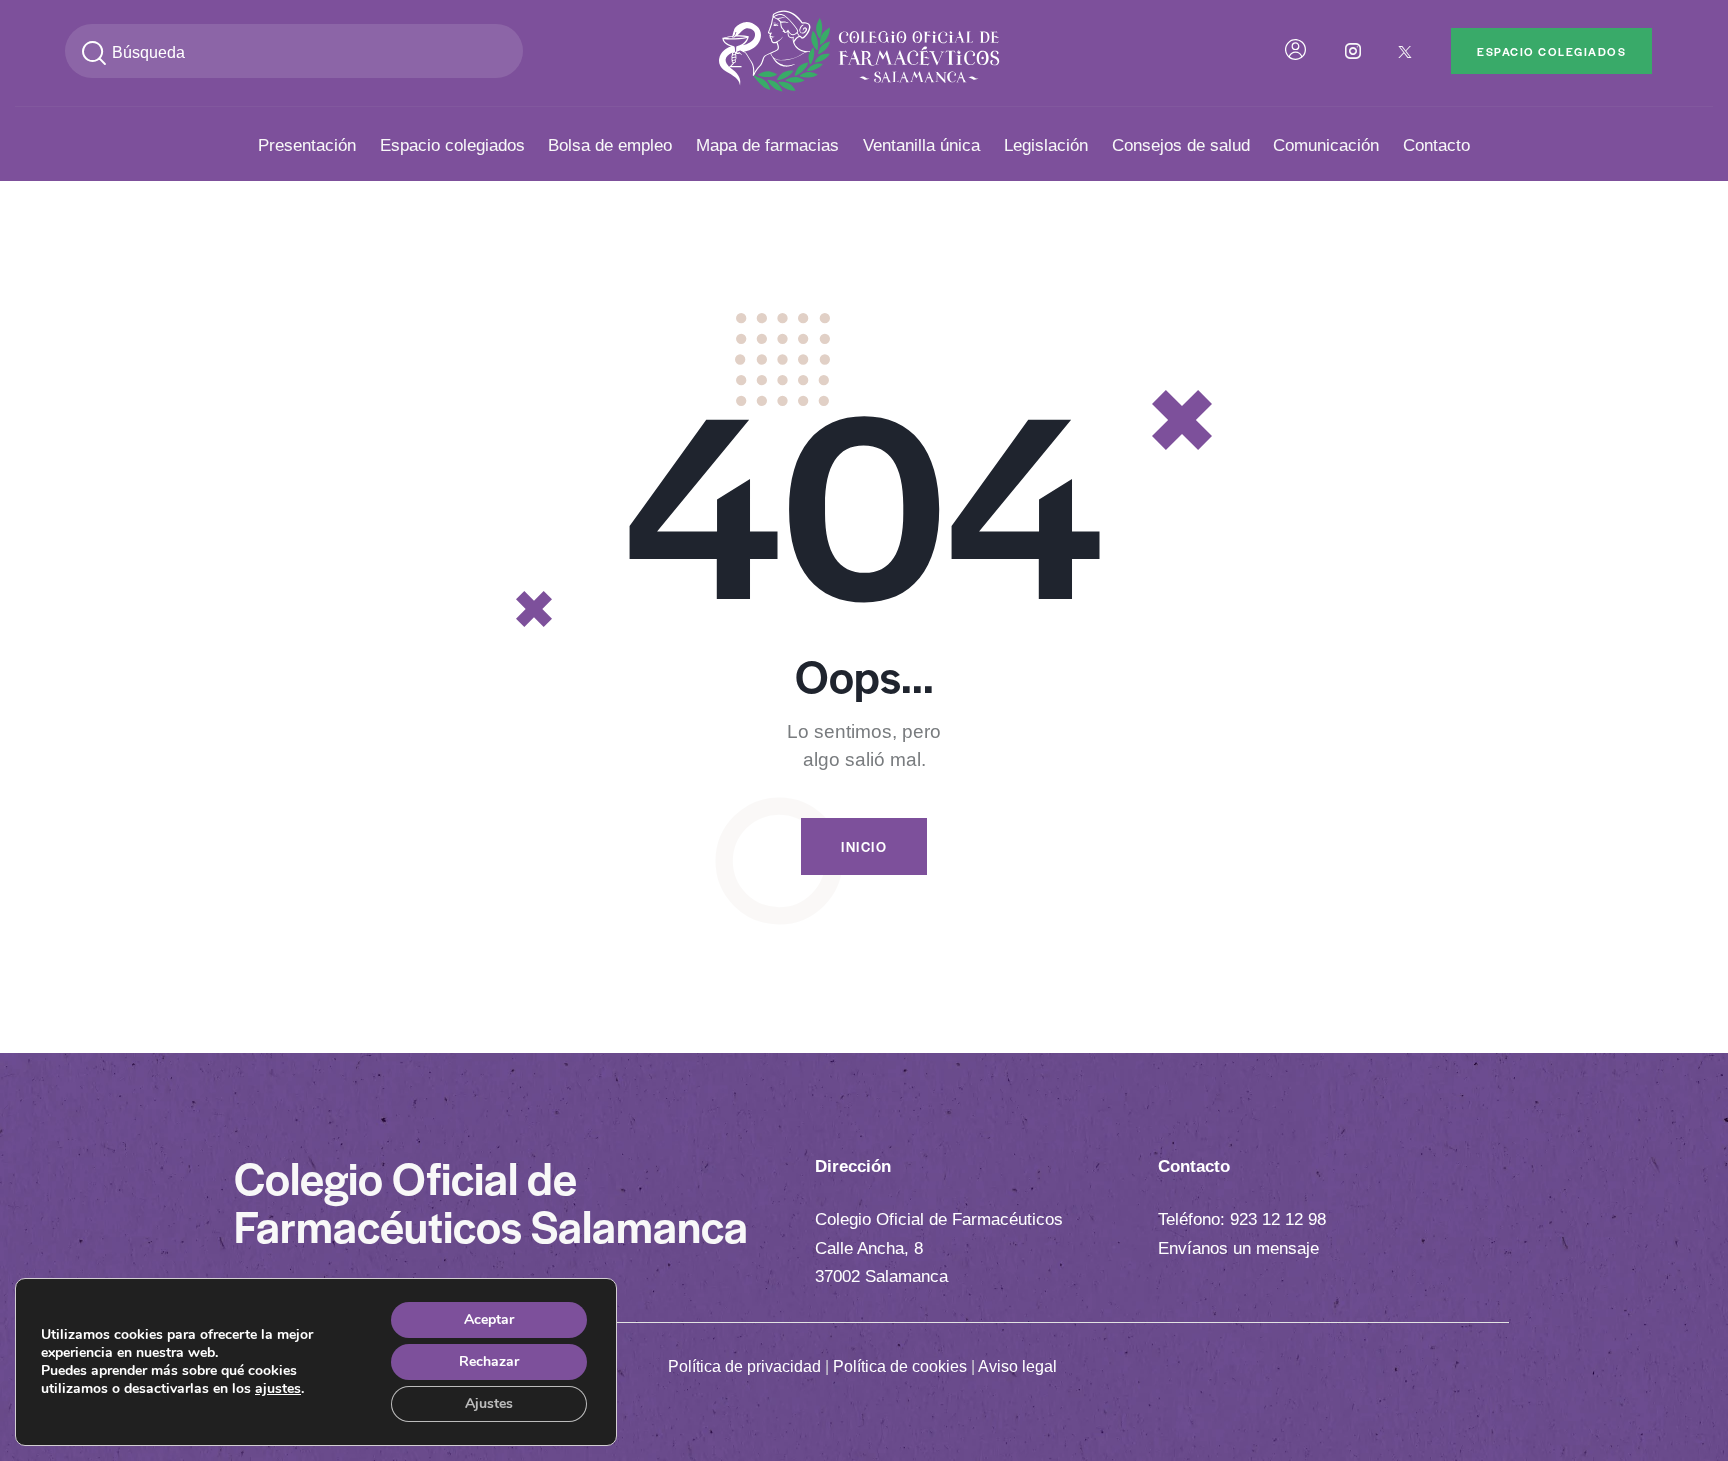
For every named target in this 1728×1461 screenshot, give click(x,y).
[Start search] (94, 53)
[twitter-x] (1405, 51)
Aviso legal (1017, 1366)
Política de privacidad (744, 1366)
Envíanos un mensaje (1238, 1248)
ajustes (278, 1389)
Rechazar (489, 1361)
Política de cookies (900, 1366)
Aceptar (489, 1319)
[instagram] (1353, 51)
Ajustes (489, 1403)
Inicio (864, 846)
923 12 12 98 (1278, 1219)
